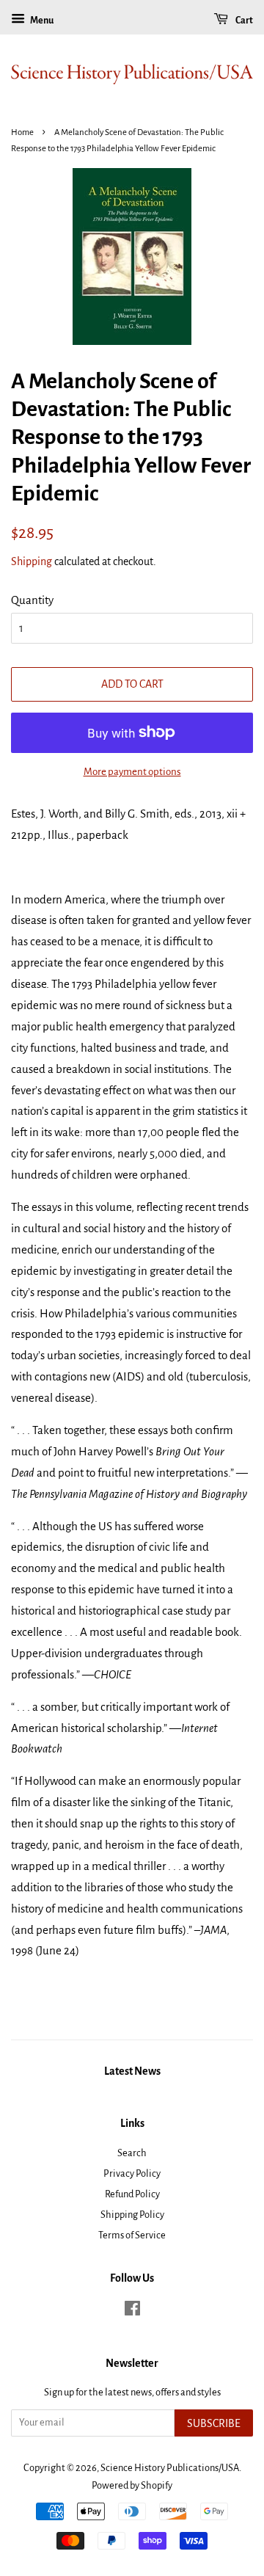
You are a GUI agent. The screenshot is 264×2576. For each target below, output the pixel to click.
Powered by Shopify (132, 2485)
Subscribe (214, 2423)
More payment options (132, 772)
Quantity (32, 600)
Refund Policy (132, 2194)
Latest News (132, 2071)
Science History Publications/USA (170, 2468)
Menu (41, 21)
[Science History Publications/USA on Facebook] (132, 2311)
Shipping (32, 561)
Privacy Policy (132, 2173)
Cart (243, 21)
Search (132, 2153)
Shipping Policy (132, 2215)
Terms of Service (132, 2235)
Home (22, 132)
